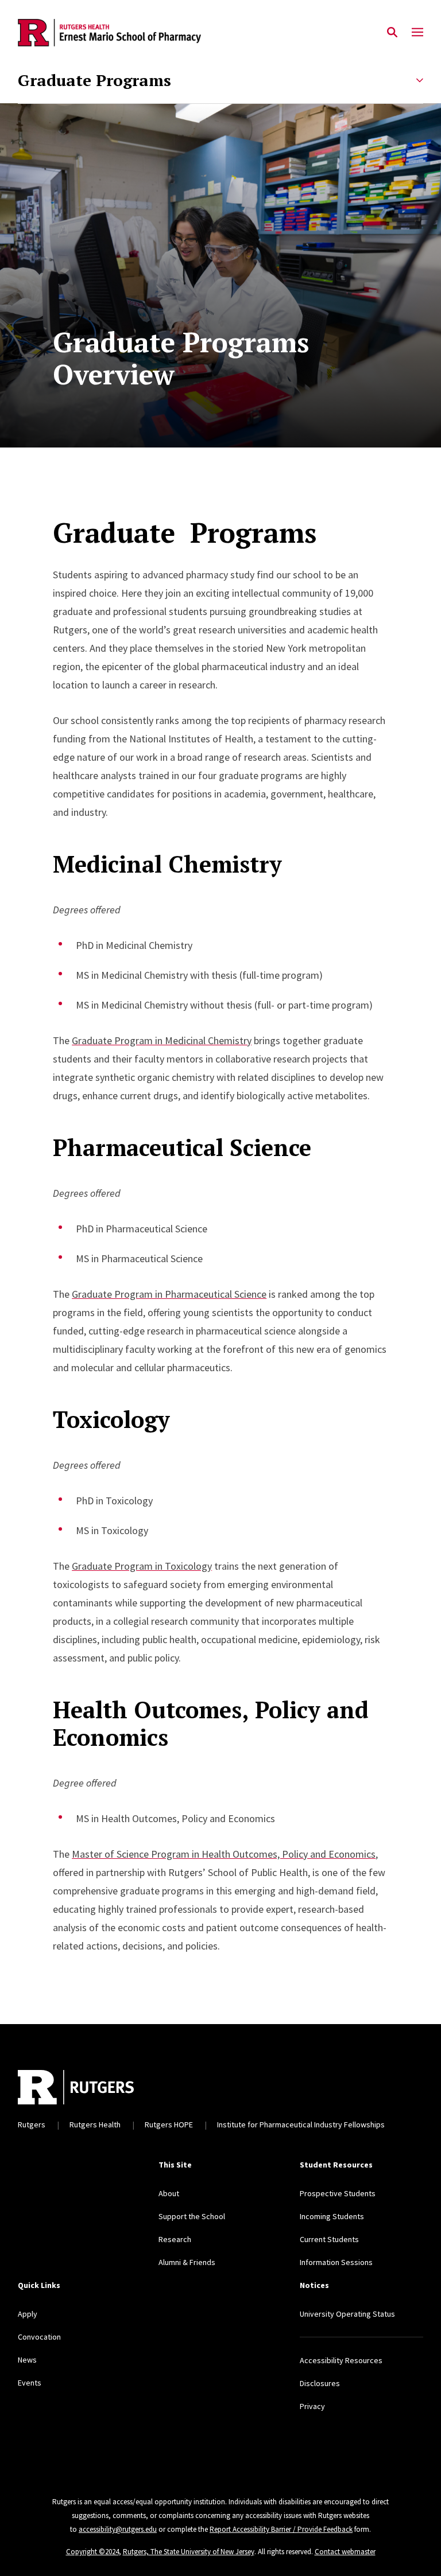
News (27, 2360)
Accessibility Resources (341, 2360)
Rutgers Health (95, 2124)
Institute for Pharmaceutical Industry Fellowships (301, 2124)
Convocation (39, 2337)
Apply (28, 2314)
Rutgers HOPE (169, 2124)
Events (30, 2383)
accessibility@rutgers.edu (118, 2529)
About (169, 2193)
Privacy (312, 2406)
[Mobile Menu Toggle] (417, 33)
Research (175, 2239)
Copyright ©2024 (92, 2552)
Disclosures (320, 2383)
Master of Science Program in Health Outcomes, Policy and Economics (224, 1854)
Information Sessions (336, 2262)
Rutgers (32, 2124)
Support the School (192, 2216)
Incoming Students (332, 2216)
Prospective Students (338, 2193)
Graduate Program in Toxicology (142, 1566)
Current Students (329, 2239)
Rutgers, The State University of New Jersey (189, 2552)
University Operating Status (347, 2314)
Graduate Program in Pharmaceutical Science (169, 1294)
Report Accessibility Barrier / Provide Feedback (281, 2529)
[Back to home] (170, 2087)
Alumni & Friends (187, 2262)
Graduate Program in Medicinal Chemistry (162, 1040)
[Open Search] (392, 33)
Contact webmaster (345, 2552)
